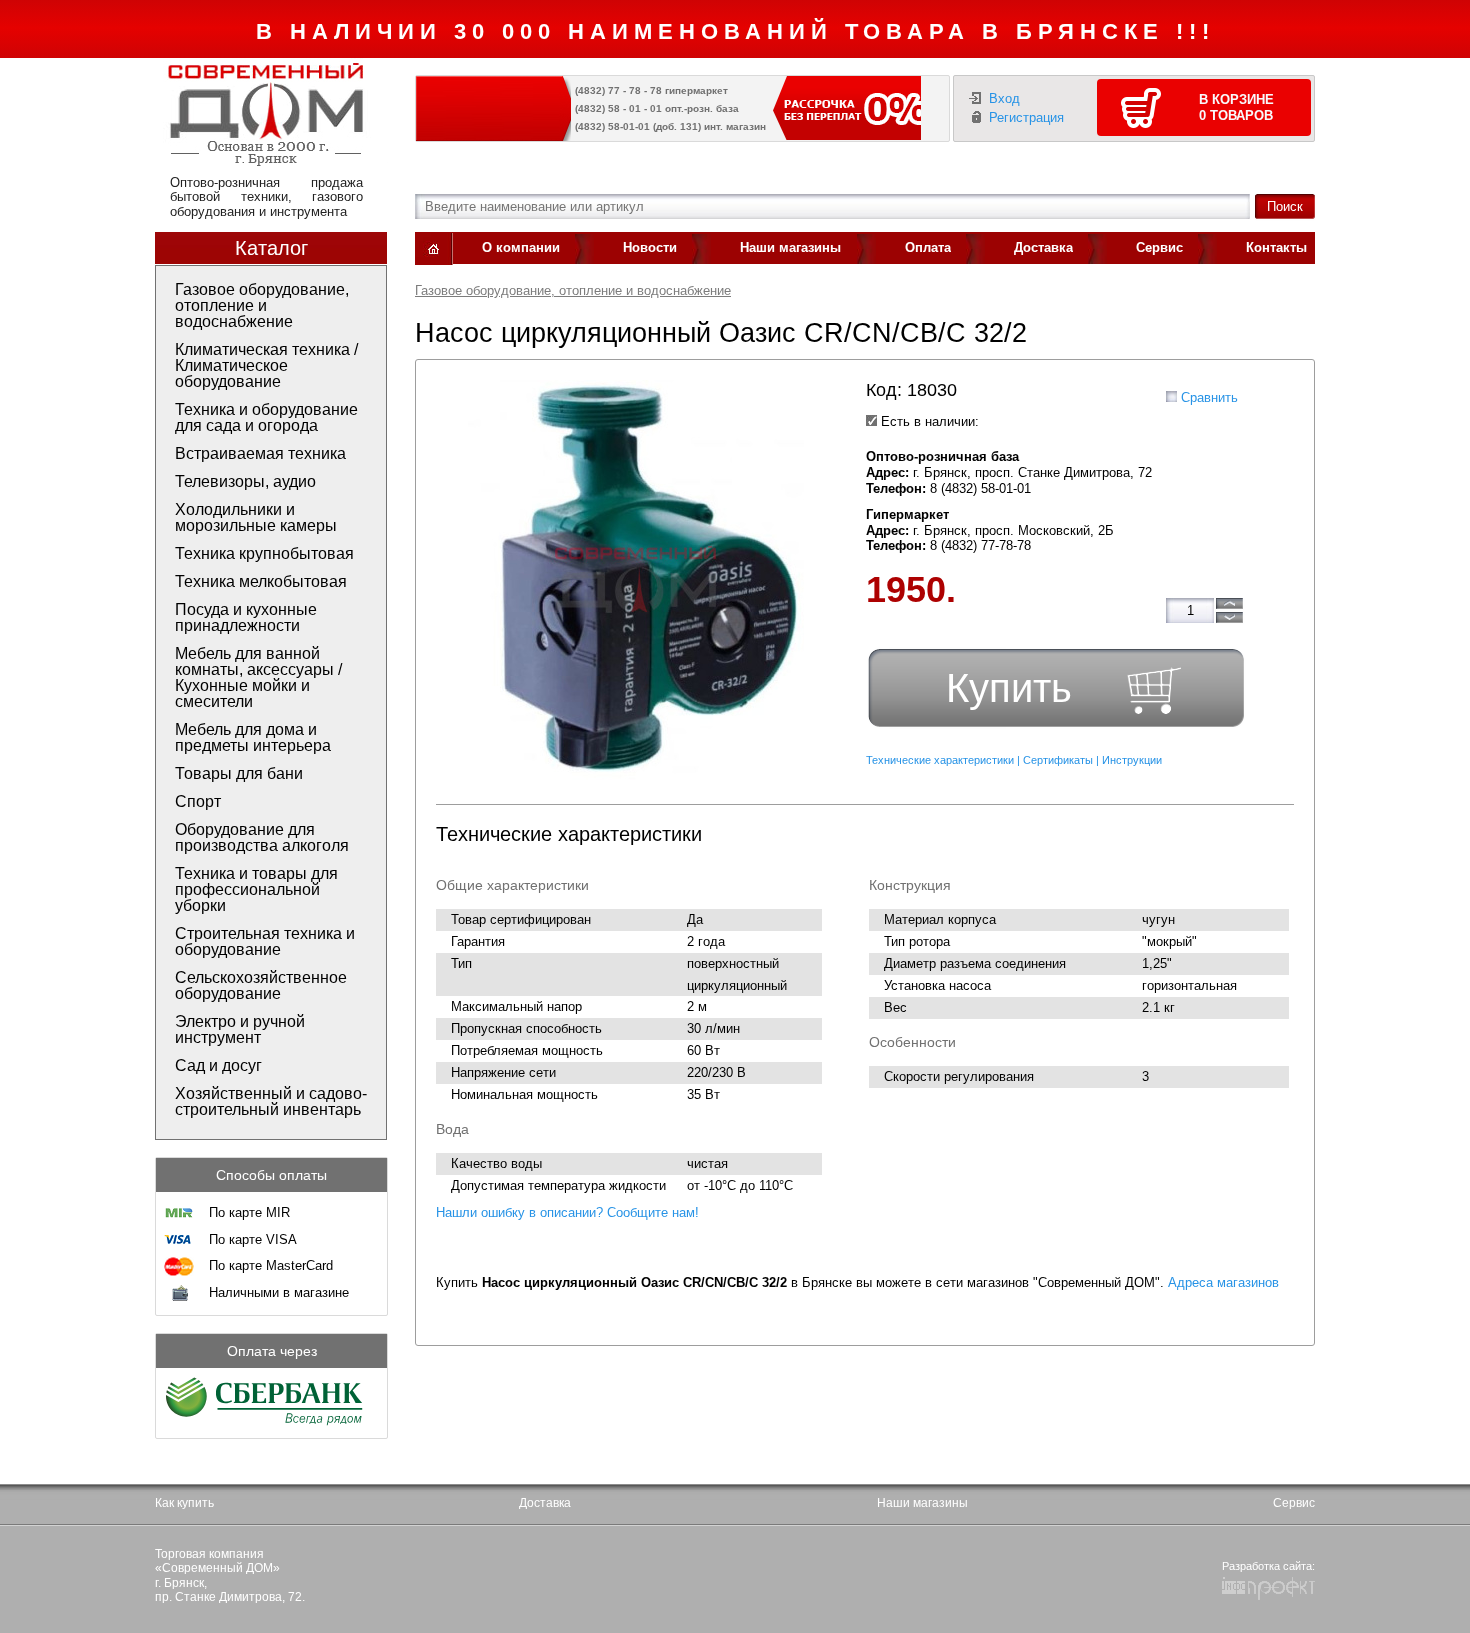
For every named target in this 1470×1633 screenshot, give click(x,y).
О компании (521, 247)
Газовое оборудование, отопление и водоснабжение (573, 290)
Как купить (184, 1503)
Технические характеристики (940, 760)
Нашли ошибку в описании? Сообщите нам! (567, 1212)
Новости (650, 247)
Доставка (1043, 247)
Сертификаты (1058, 760)
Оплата (928, 247)
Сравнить (1209, 397)
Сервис (1159, 247)
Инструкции (1132, 760)
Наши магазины (790, 247)
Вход (1004, 98)
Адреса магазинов (1223, 1282)
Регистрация (1026, 117)
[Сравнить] (1171, 396)
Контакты (1276, 247)
